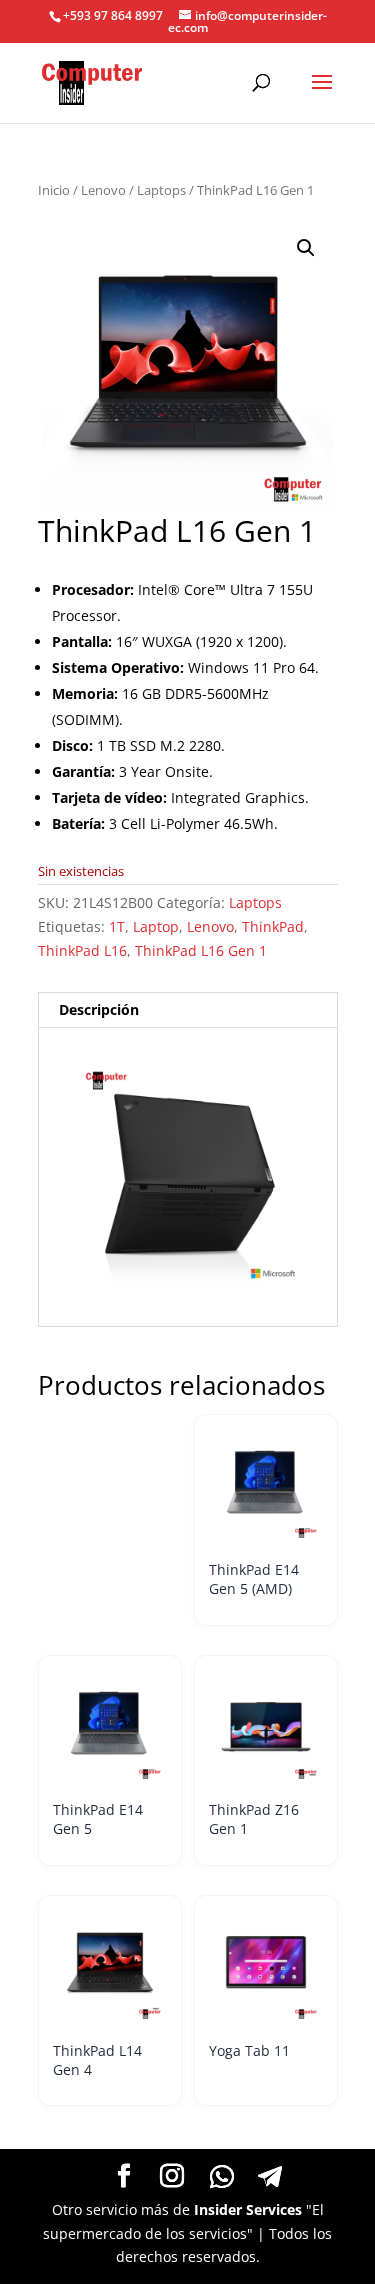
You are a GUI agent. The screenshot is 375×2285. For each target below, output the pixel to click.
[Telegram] (270, 2177)
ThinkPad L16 (82, 950)
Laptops (161, 190)
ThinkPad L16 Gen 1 (201, 950)
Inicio (54, 190)
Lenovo (103, 190)
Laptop (156, 926)
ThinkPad (273, 926)
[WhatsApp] (222, 2177)
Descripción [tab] (99, 1009)
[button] (306, 248)
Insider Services (248, 2209)
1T (117, 926)
